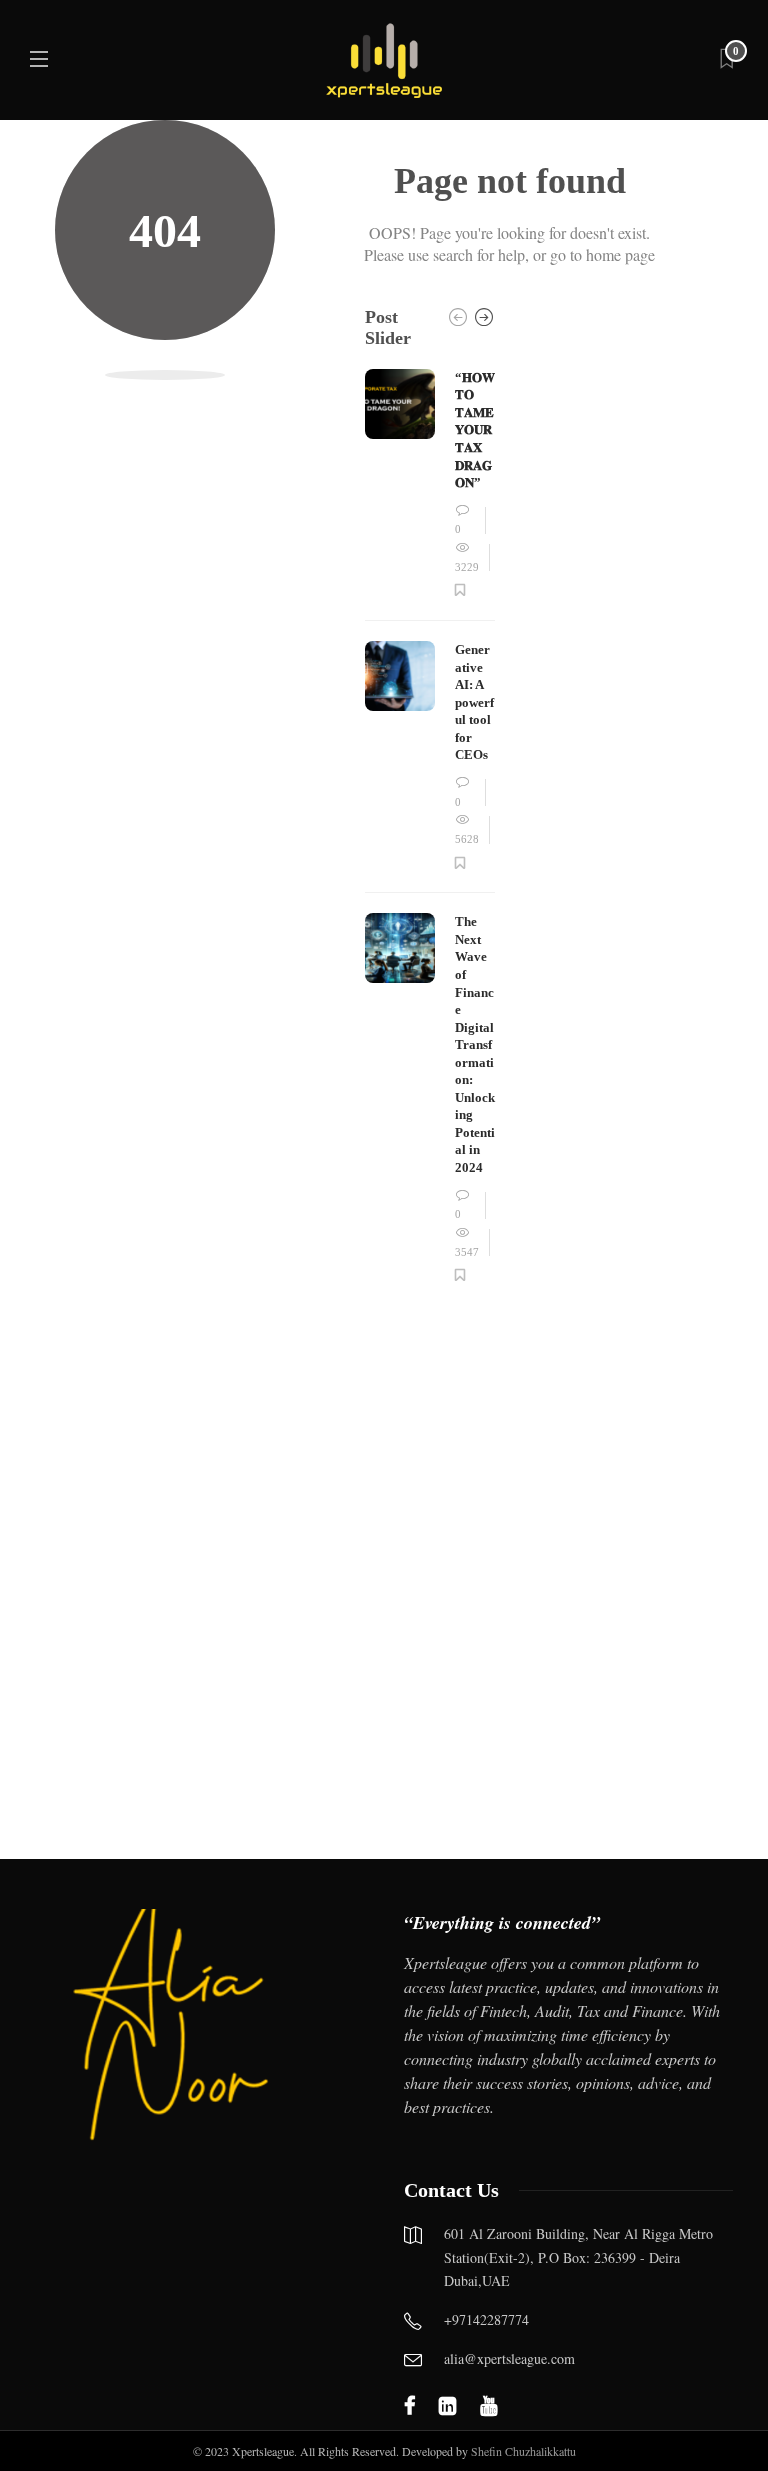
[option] (430, 827)
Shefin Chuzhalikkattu (523, 2451)
